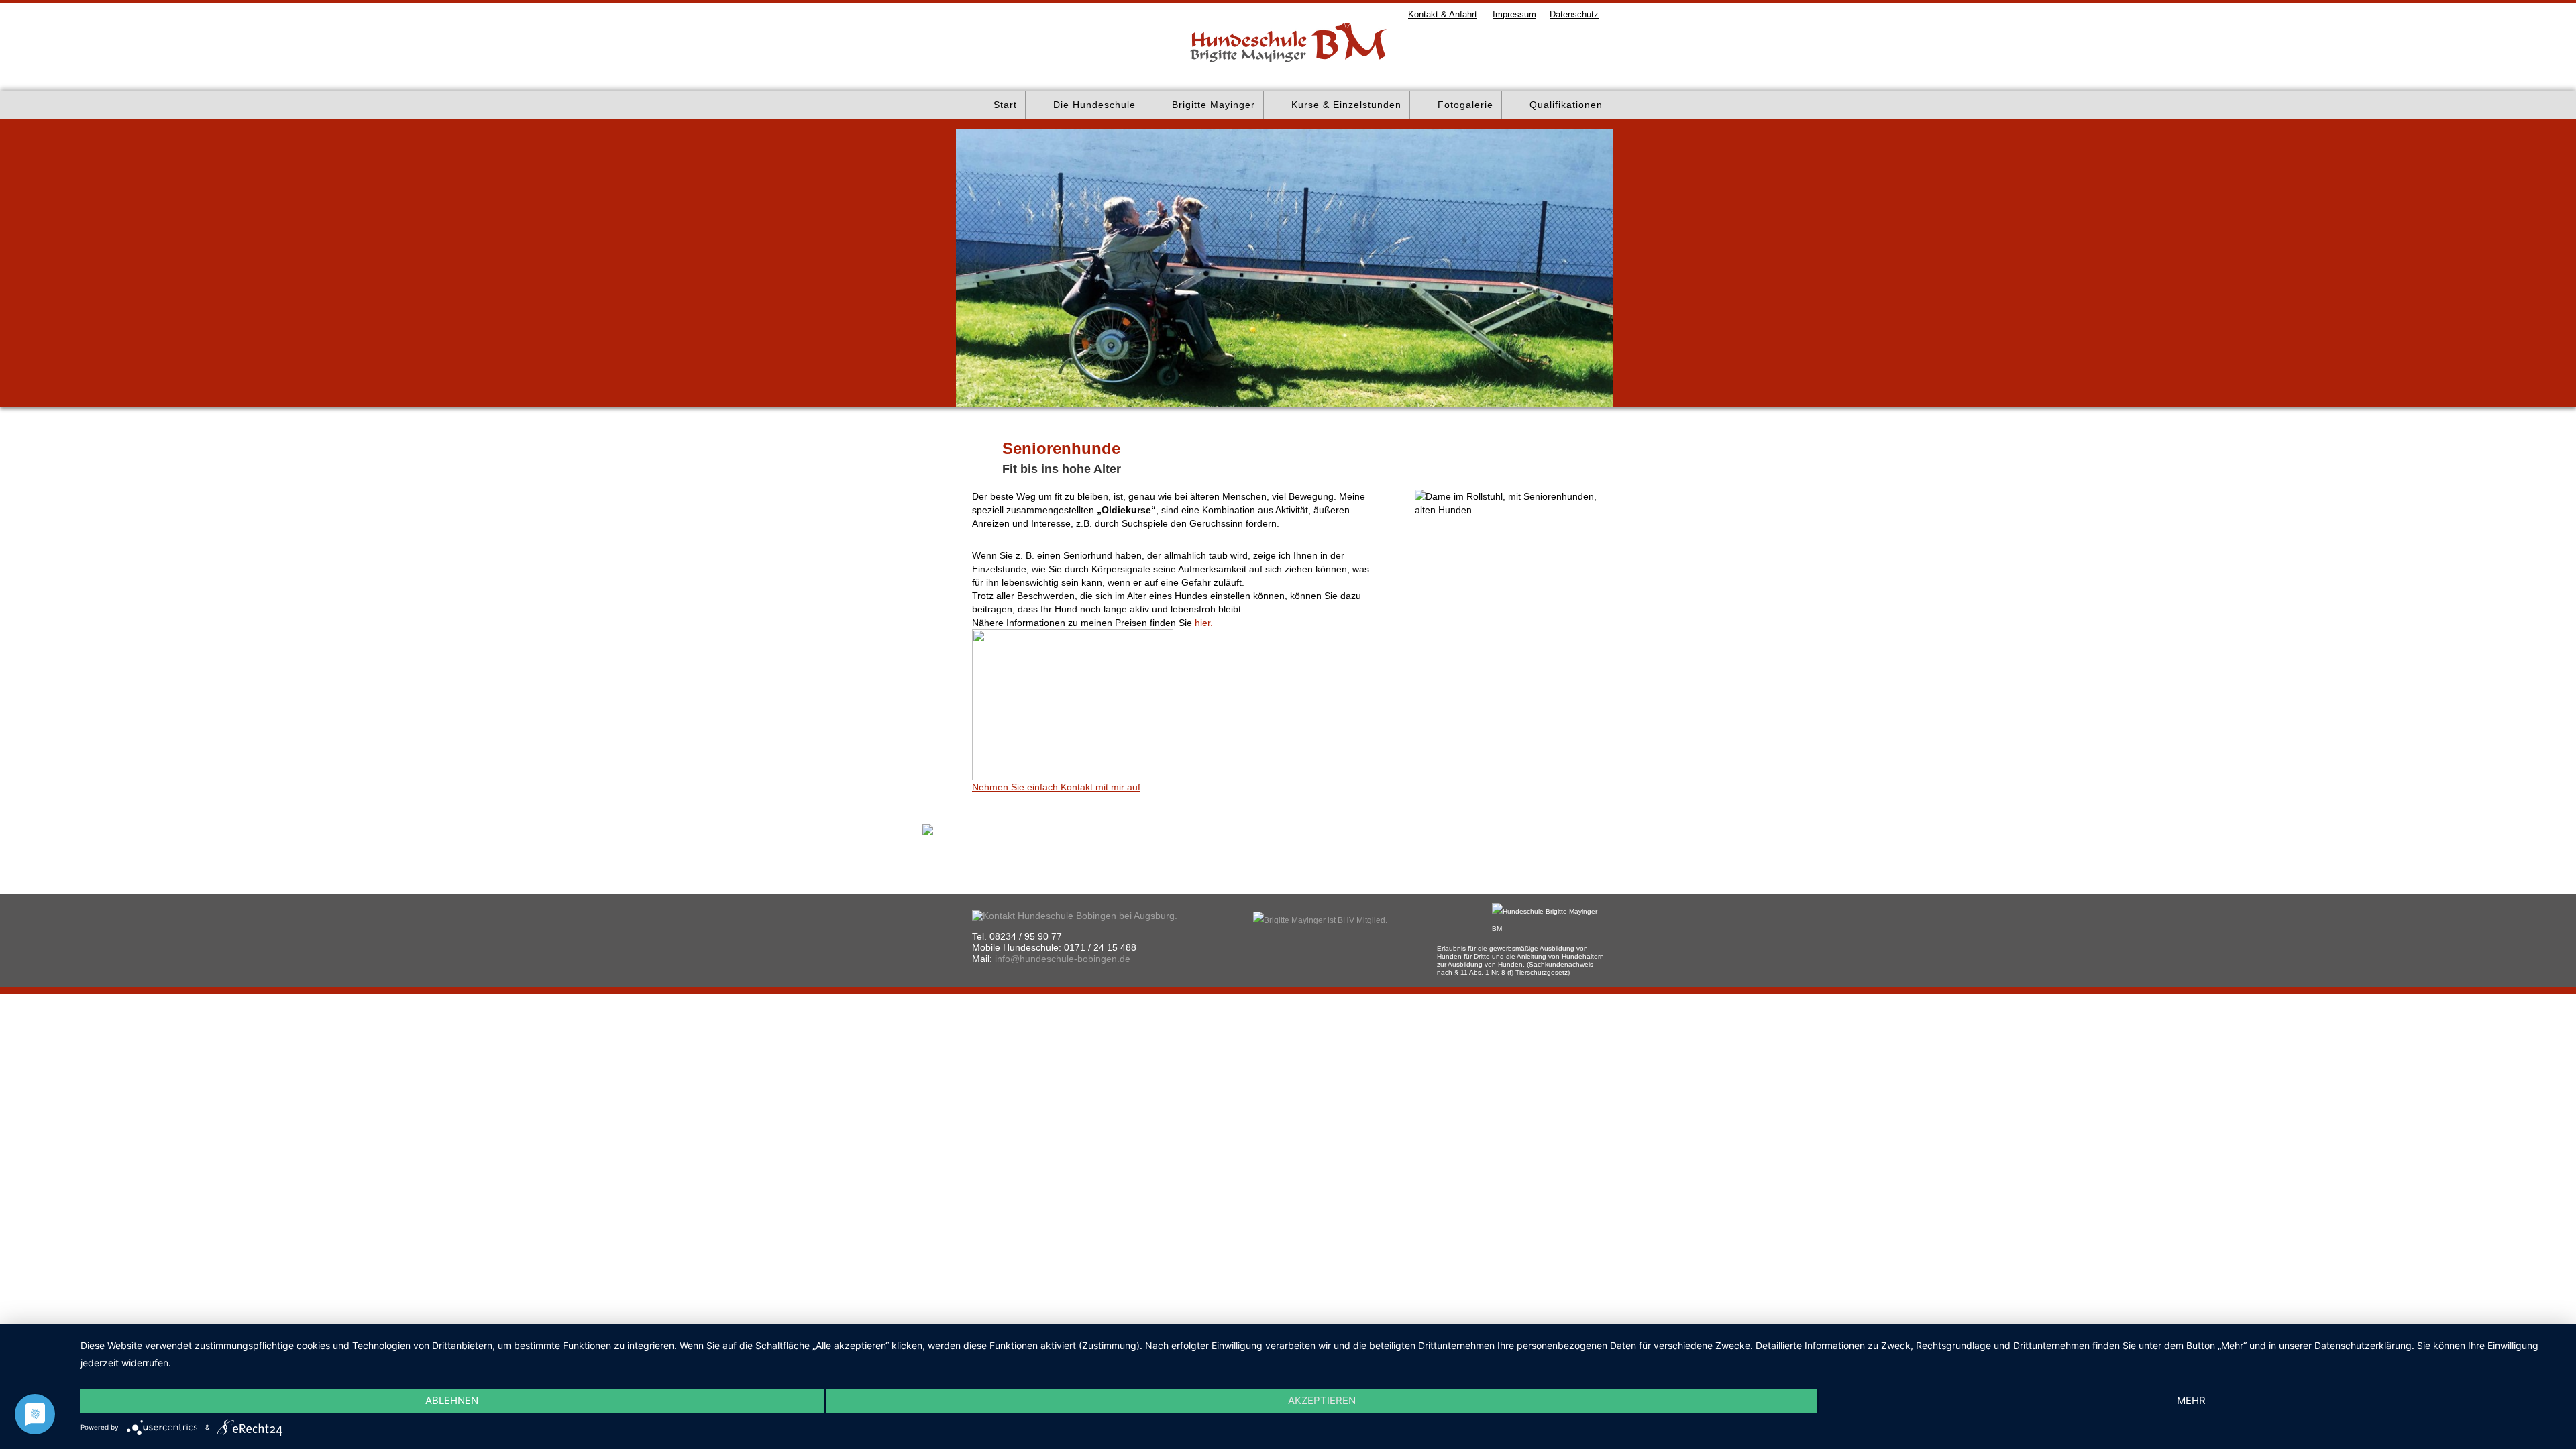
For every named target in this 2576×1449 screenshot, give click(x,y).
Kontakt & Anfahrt (1443, 14)
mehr (2191, 1400)
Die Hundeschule (1094, 105)
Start (1005, 105)
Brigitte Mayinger (1214, 105)
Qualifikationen (1566, 105)
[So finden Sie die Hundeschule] (1075, 915)
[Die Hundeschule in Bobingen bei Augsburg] (49, 42)
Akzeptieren (1322, 1400)
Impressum (1514, 14)
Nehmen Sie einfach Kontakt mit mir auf (1056, 787)
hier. (1204, 623)
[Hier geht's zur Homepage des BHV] (1320, 920)
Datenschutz (1574, 14)
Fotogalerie (1465, 105)
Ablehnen (452, 1400)
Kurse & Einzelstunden (1346, 105)
